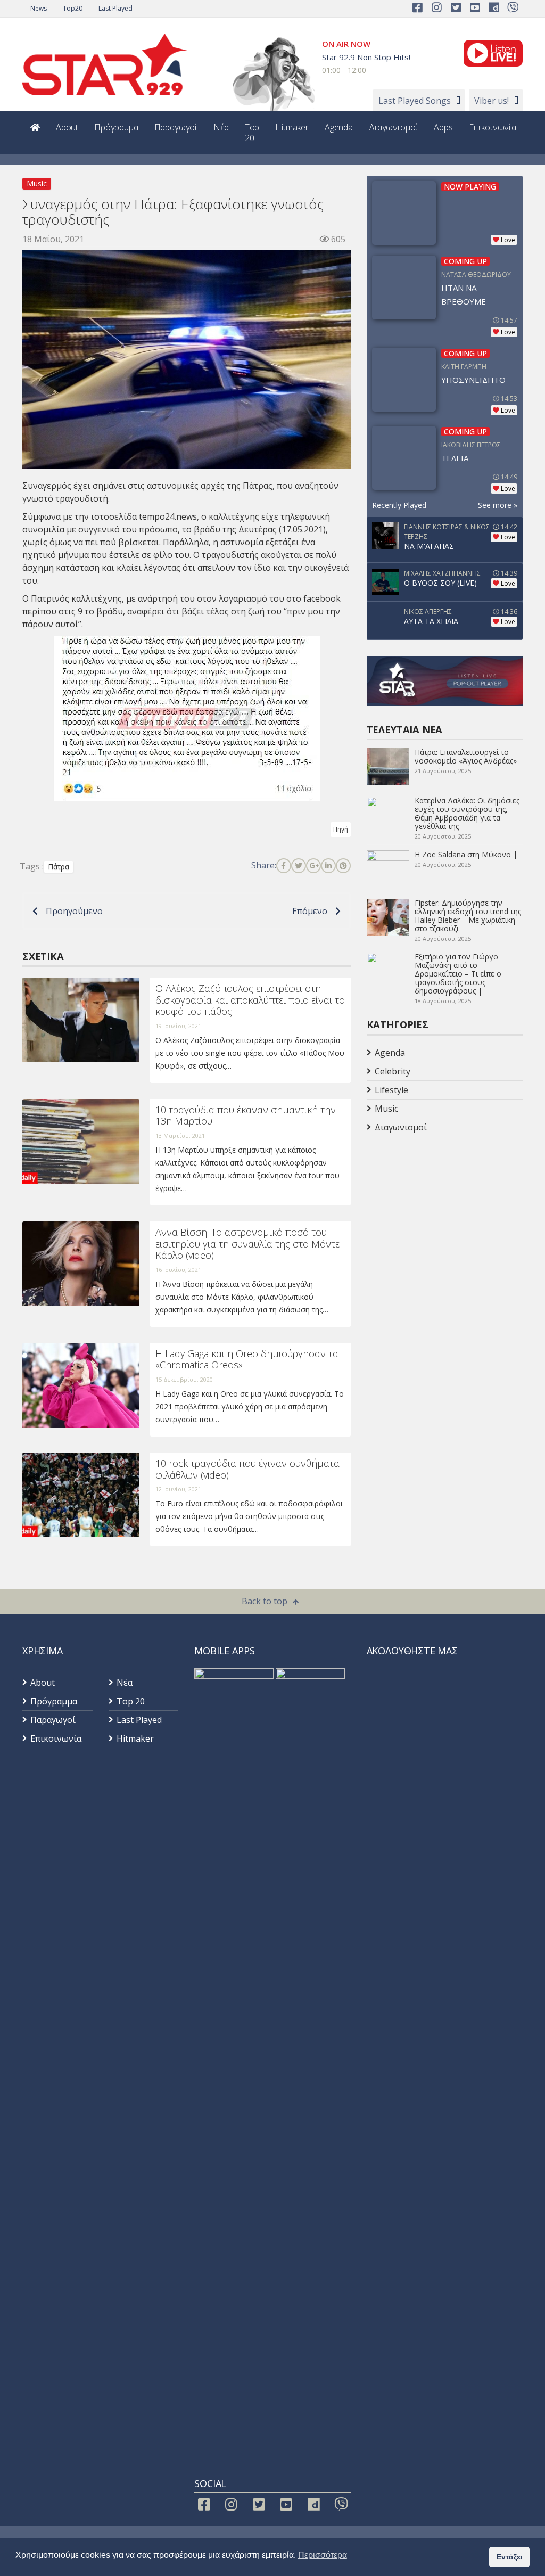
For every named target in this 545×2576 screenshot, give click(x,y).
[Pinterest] (343, 866)
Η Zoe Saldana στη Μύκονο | (466, 854)
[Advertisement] (452, 1221)
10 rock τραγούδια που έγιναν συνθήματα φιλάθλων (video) (247, 1469)
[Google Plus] (313, 866)
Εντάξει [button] (510, 2557)
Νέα (221, 127)
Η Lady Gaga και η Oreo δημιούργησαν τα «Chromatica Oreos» (247, 1359)
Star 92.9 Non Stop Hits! (366, 57)
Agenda (339, 127)
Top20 (73, 8)
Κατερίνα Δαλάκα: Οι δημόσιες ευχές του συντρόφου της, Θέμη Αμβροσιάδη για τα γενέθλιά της (467, 813)
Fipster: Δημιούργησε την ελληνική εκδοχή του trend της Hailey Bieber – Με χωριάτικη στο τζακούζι (468, 916)
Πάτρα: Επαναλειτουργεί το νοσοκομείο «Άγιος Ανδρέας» (466, 756)
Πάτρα (59, 867)
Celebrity (393, 1071)
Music (37, 183)
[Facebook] (284, 866)
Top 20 (252, 133)
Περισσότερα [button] (323, 2555)
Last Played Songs (415, 101)
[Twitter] (299, 866)
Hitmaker (292, 127)
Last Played (115, 8)
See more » (498, 505)
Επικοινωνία (493, 127)
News (39, 8)
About (67, 127)
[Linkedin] (328, 866)
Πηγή (341, 829)
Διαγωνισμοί (393, 127)
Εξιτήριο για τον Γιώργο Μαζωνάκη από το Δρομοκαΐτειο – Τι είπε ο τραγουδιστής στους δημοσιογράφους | (458, 974)
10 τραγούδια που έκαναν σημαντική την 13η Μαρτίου (246, 1115)
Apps (443, 127)
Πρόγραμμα (116, 127)
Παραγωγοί (176, 127)
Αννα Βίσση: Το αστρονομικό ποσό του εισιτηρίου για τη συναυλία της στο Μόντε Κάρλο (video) (247, 1244)
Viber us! (492, 101)
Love (508, 240)
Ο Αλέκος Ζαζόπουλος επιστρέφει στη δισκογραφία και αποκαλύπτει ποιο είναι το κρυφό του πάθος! (250, 1000)
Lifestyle (391, 1090)
